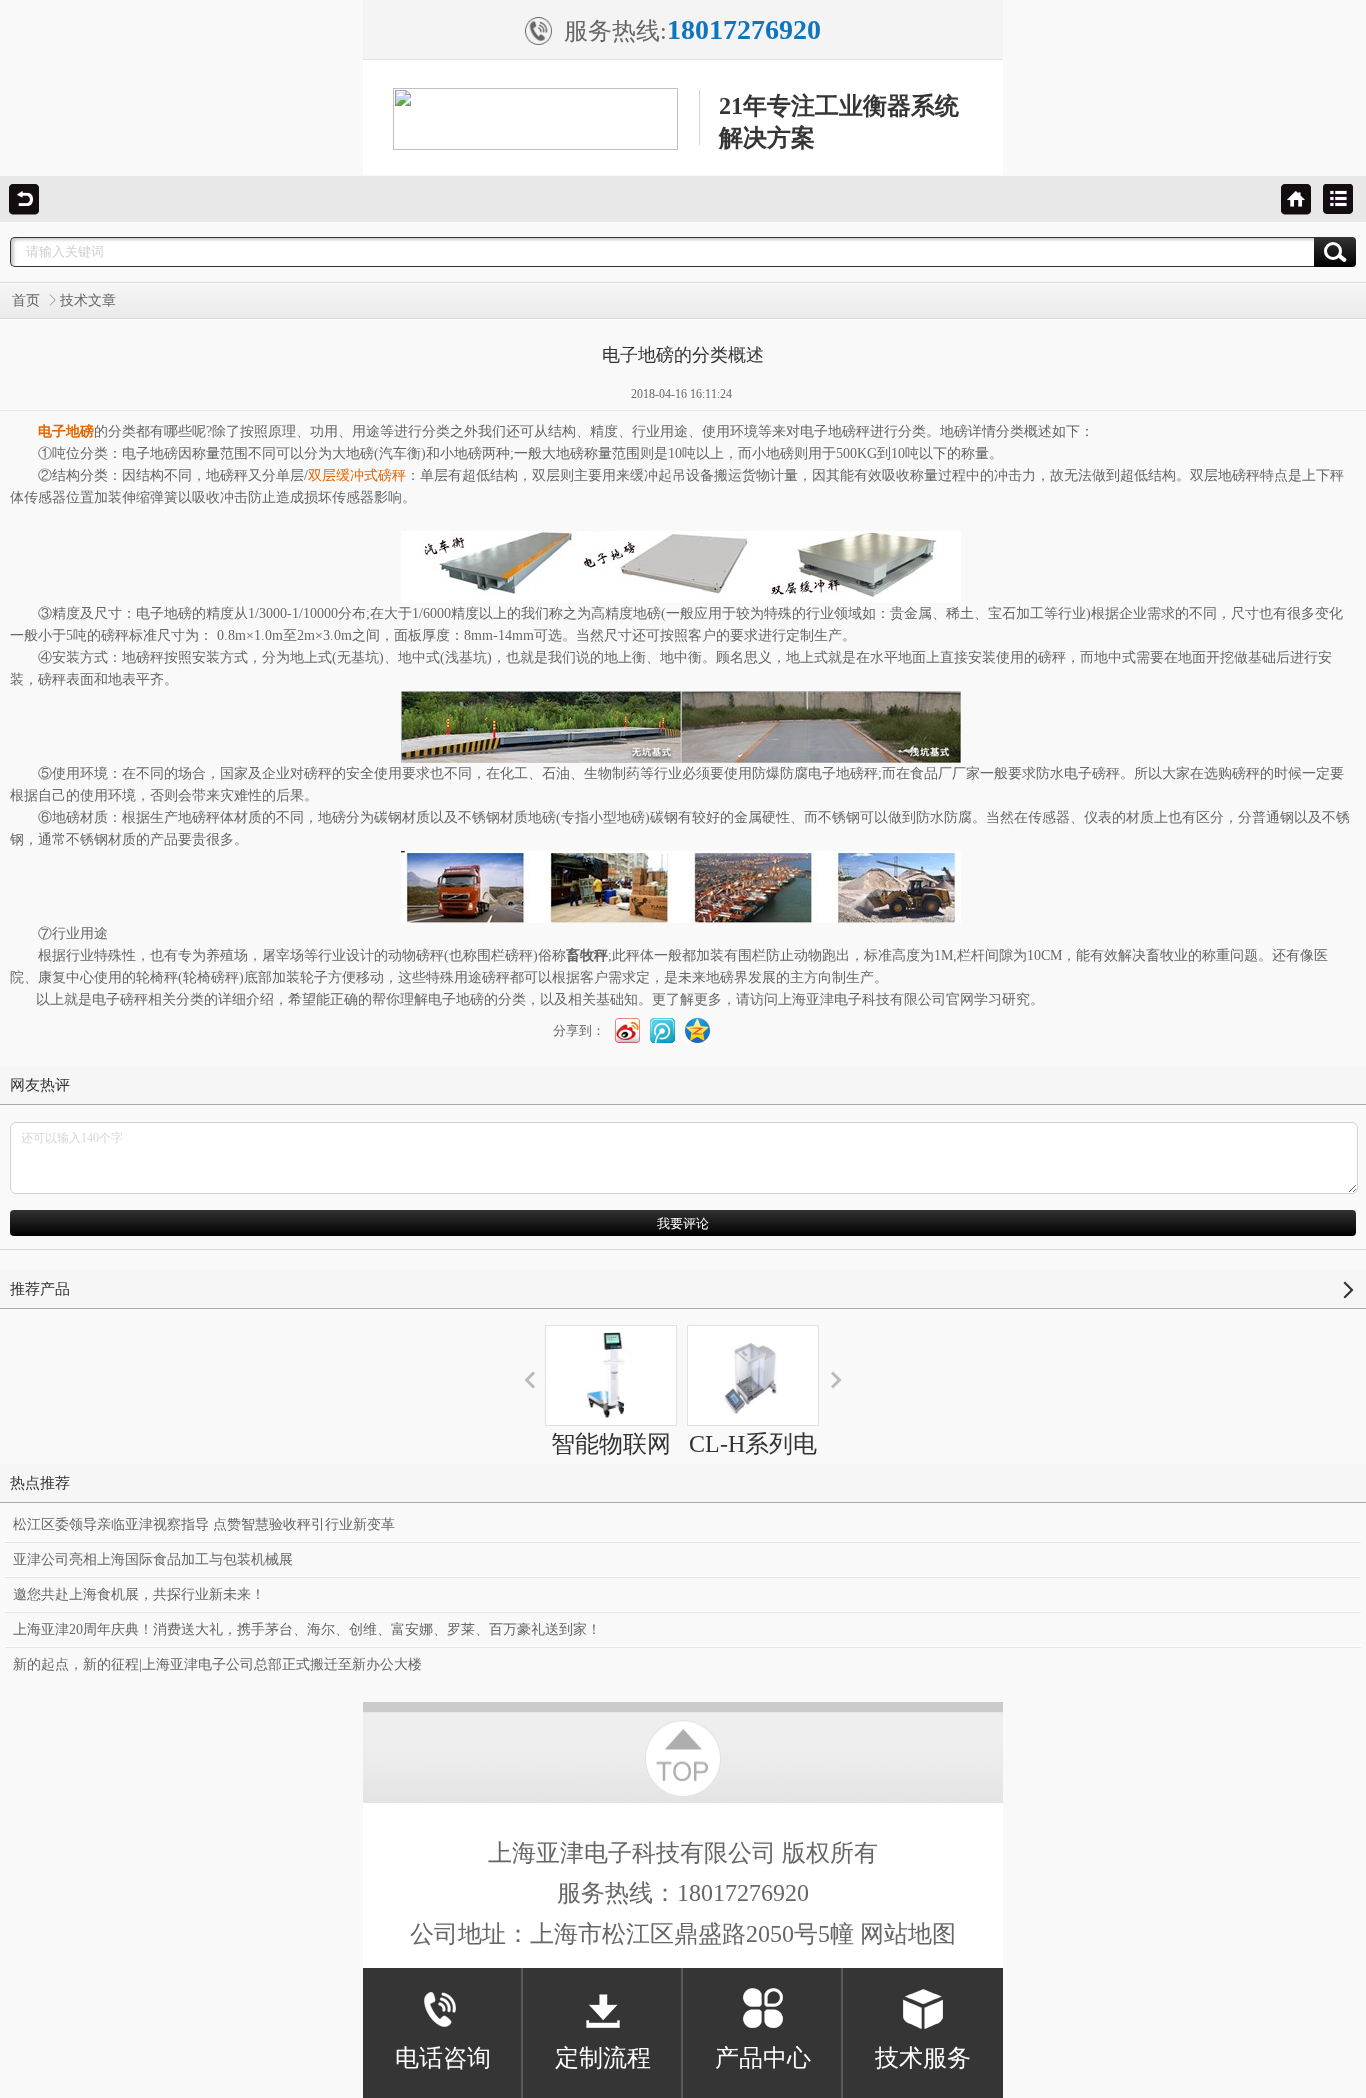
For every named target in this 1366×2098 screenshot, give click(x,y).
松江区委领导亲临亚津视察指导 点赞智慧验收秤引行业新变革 (204, 1524)
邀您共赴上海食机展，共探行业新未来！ (139, 1594)
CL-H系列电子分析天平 (753, 1462)
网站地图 (908, 1934)
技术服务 (923, 2058)
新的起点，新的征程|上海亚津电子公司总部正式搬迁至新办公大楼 (217, 1664)
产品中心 (763, 2058)
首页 (26, 300)
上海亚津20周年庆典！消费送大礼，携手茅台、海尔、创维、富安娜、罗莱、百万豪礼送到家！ (307, 1629)
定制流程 (603, 2058)
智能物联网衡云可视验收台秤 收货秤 (611, 1498)
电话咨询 (443, 2058)
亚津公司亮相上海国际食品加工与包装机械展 (153, 1559)
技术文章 (88, 300)
